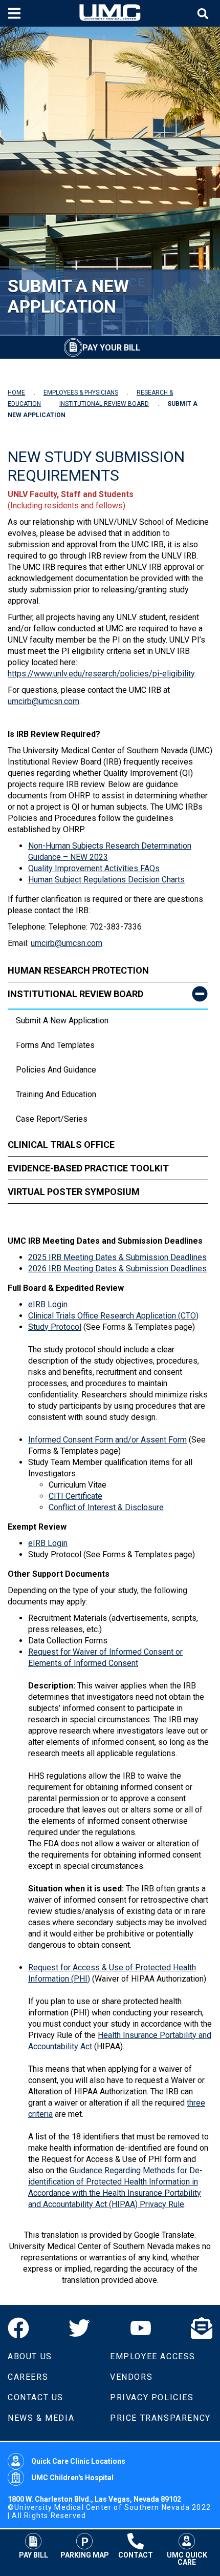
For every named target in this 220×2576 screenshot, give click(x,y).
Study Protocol (55, 1327)
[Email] (202, 2328)
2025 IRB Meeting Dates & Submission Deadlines (117, 1257)
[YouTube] (141, 2328)
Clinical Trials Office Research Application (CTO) (113, 1316)
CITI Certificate (75, 1496)
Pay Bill (34, 2555)
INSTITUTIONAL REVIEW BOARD (104, 404)
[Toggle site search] (204, 14)
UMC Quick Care (187, 2558)
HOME (16, 393)
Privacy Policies (152, 2397)
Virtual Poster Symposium (74, 1192)
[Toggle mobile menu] (16, 13)
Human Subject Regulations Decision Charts (106, 880)
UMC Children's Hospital (72, 2478)
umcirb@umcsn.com (43, 701)
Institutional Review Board (75, 994)
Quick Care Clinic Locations (78, 2461)
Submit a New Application (62, 1021)
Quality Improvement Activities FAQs (94, 868)
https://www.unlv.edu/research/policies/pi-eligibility (101, 674)
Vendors (131, 2377)
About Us (30, 2356)
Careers (28, 2377)
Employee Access (153, 2356)
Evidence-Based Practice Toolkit (88, 1168)
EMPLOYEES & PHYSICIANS (81, 393)
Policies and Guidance (56, 1070)
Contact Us (36, 2397)
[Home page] (110, 13)
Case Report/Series (52, 1119)
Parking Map (85, 2555)
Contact (136, 2555)
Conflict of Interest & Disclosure (106, 1507)
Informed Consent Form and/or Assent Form (107, 1440)
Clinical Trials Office (61, 1145)
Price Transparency (160, 2418)
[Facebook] (18, 2328)
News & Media (41, 2418)
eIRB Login (48, 1304)
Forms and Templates (55, 1045)
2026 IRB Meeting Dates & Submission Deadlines (117, 1269)
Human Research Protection (78, 970)
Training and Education (56, 1094)
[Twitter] (79, 2328)
